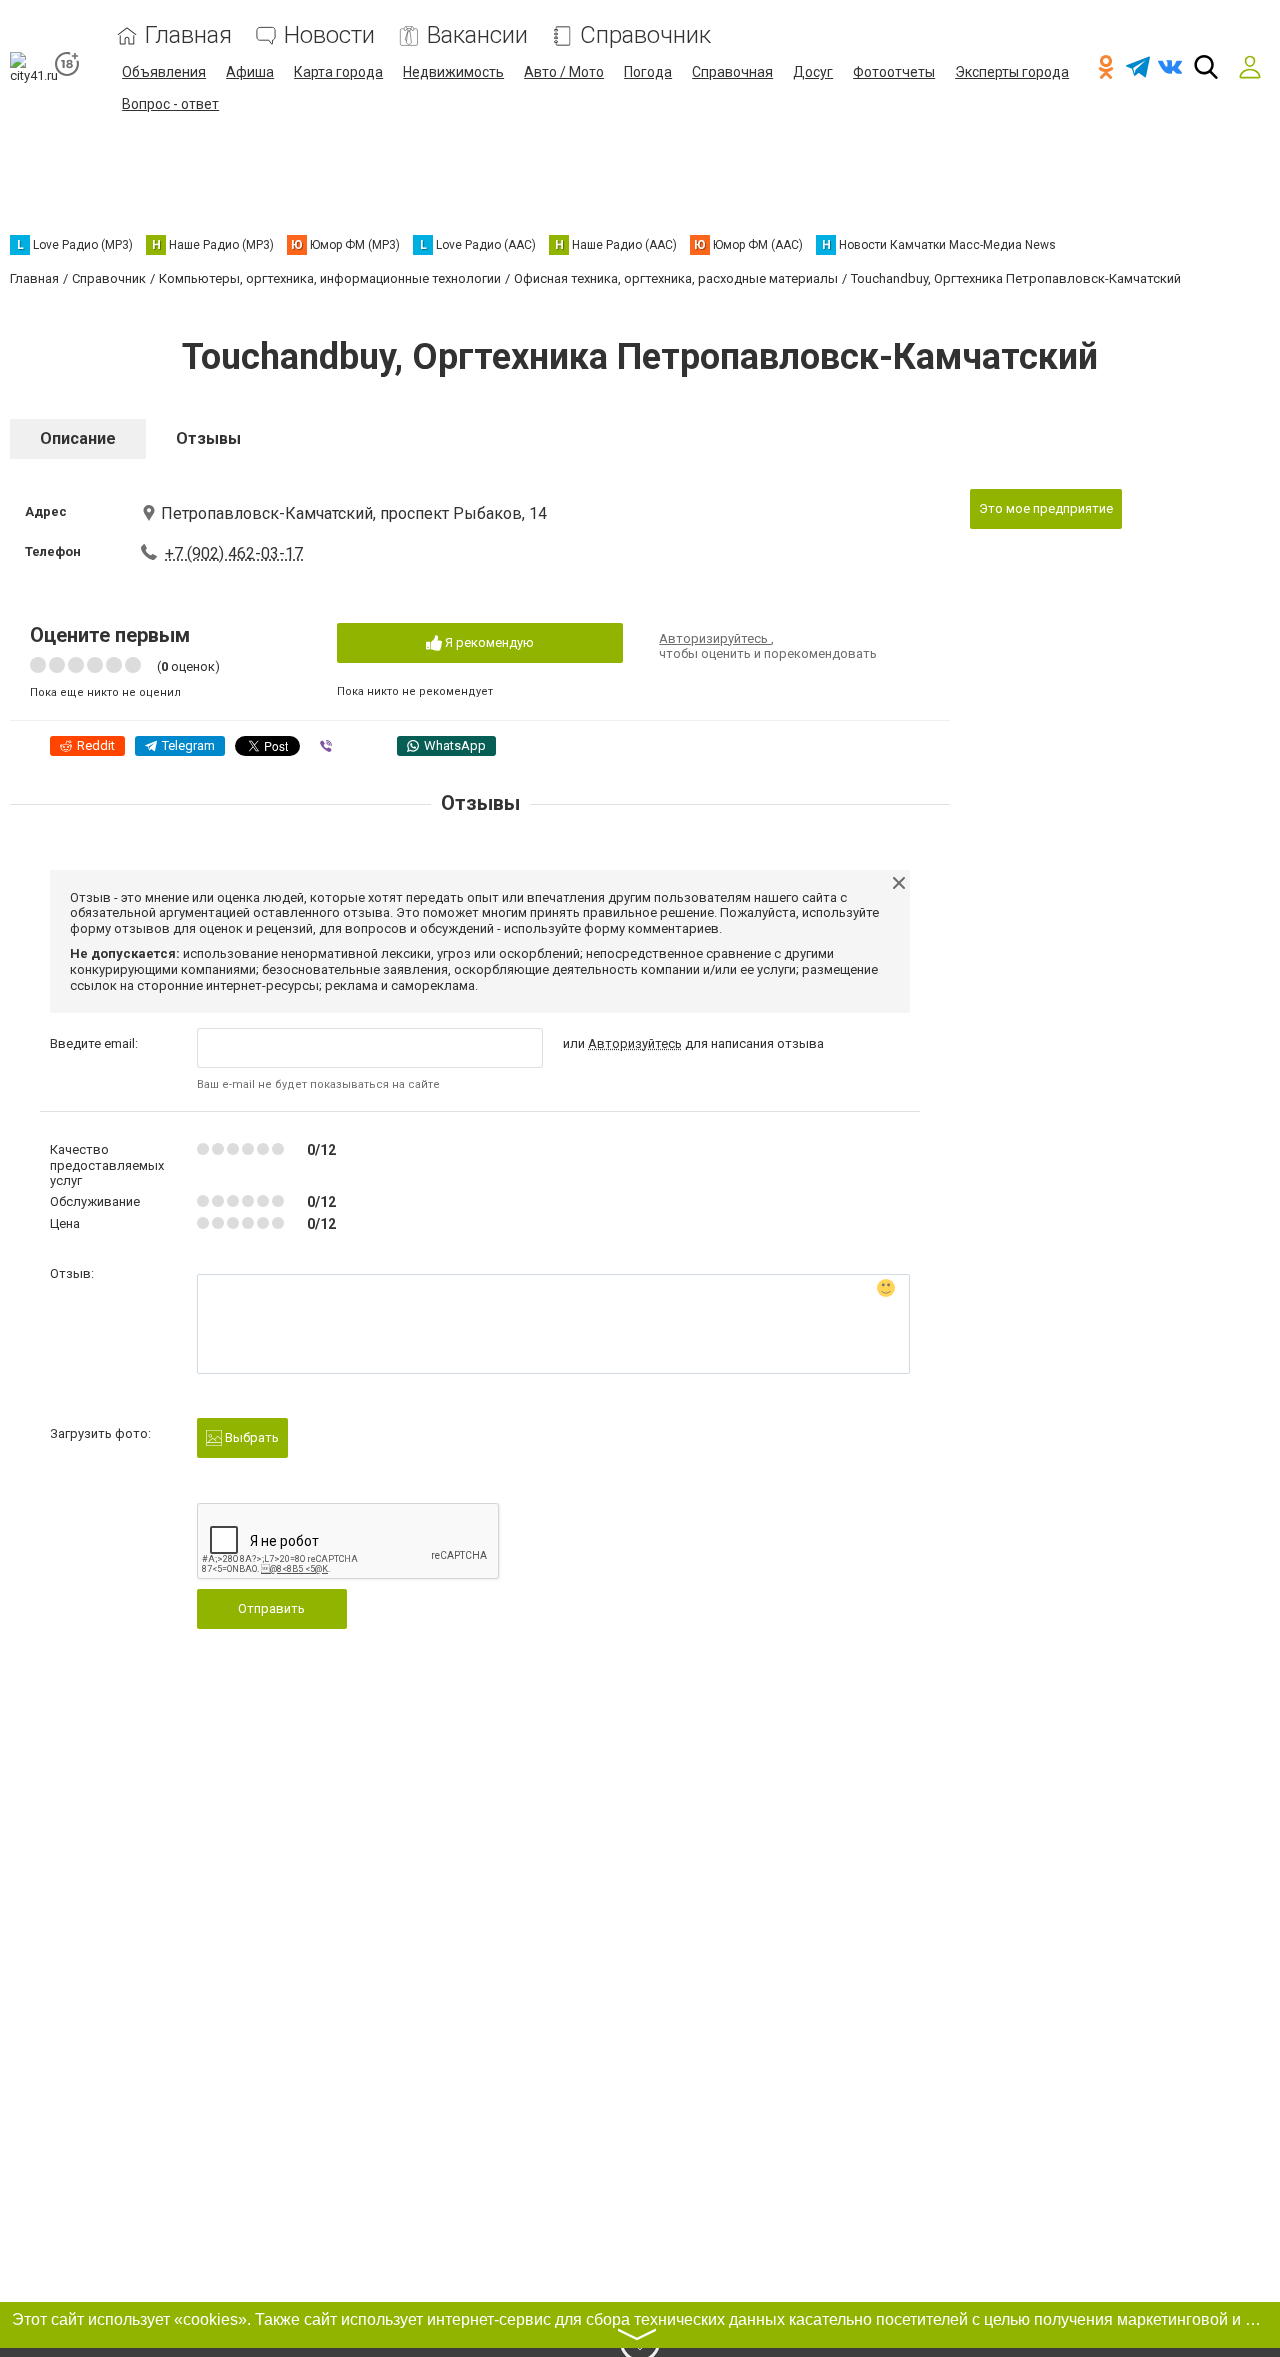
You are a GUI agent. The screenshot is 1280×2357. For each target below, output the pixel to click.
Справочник (645, 35)
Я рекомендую (488, 642)
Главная (188, 35)
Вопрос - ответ (170, 104)
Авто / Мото (564, 72)
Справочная (732, 72)
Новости (329, 35)
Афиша (250, 72)
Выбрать (250, 1437)
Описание (78, 438)
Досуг (813, 72)
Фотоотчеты (894, 72)
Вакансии (477, 35)
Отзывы (208, 438)
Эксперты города (1012, 72)
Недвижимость (453, 72)
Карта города (338, 72)
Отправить (271, 1608)
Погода (648, 72)
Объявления (164, 72)
